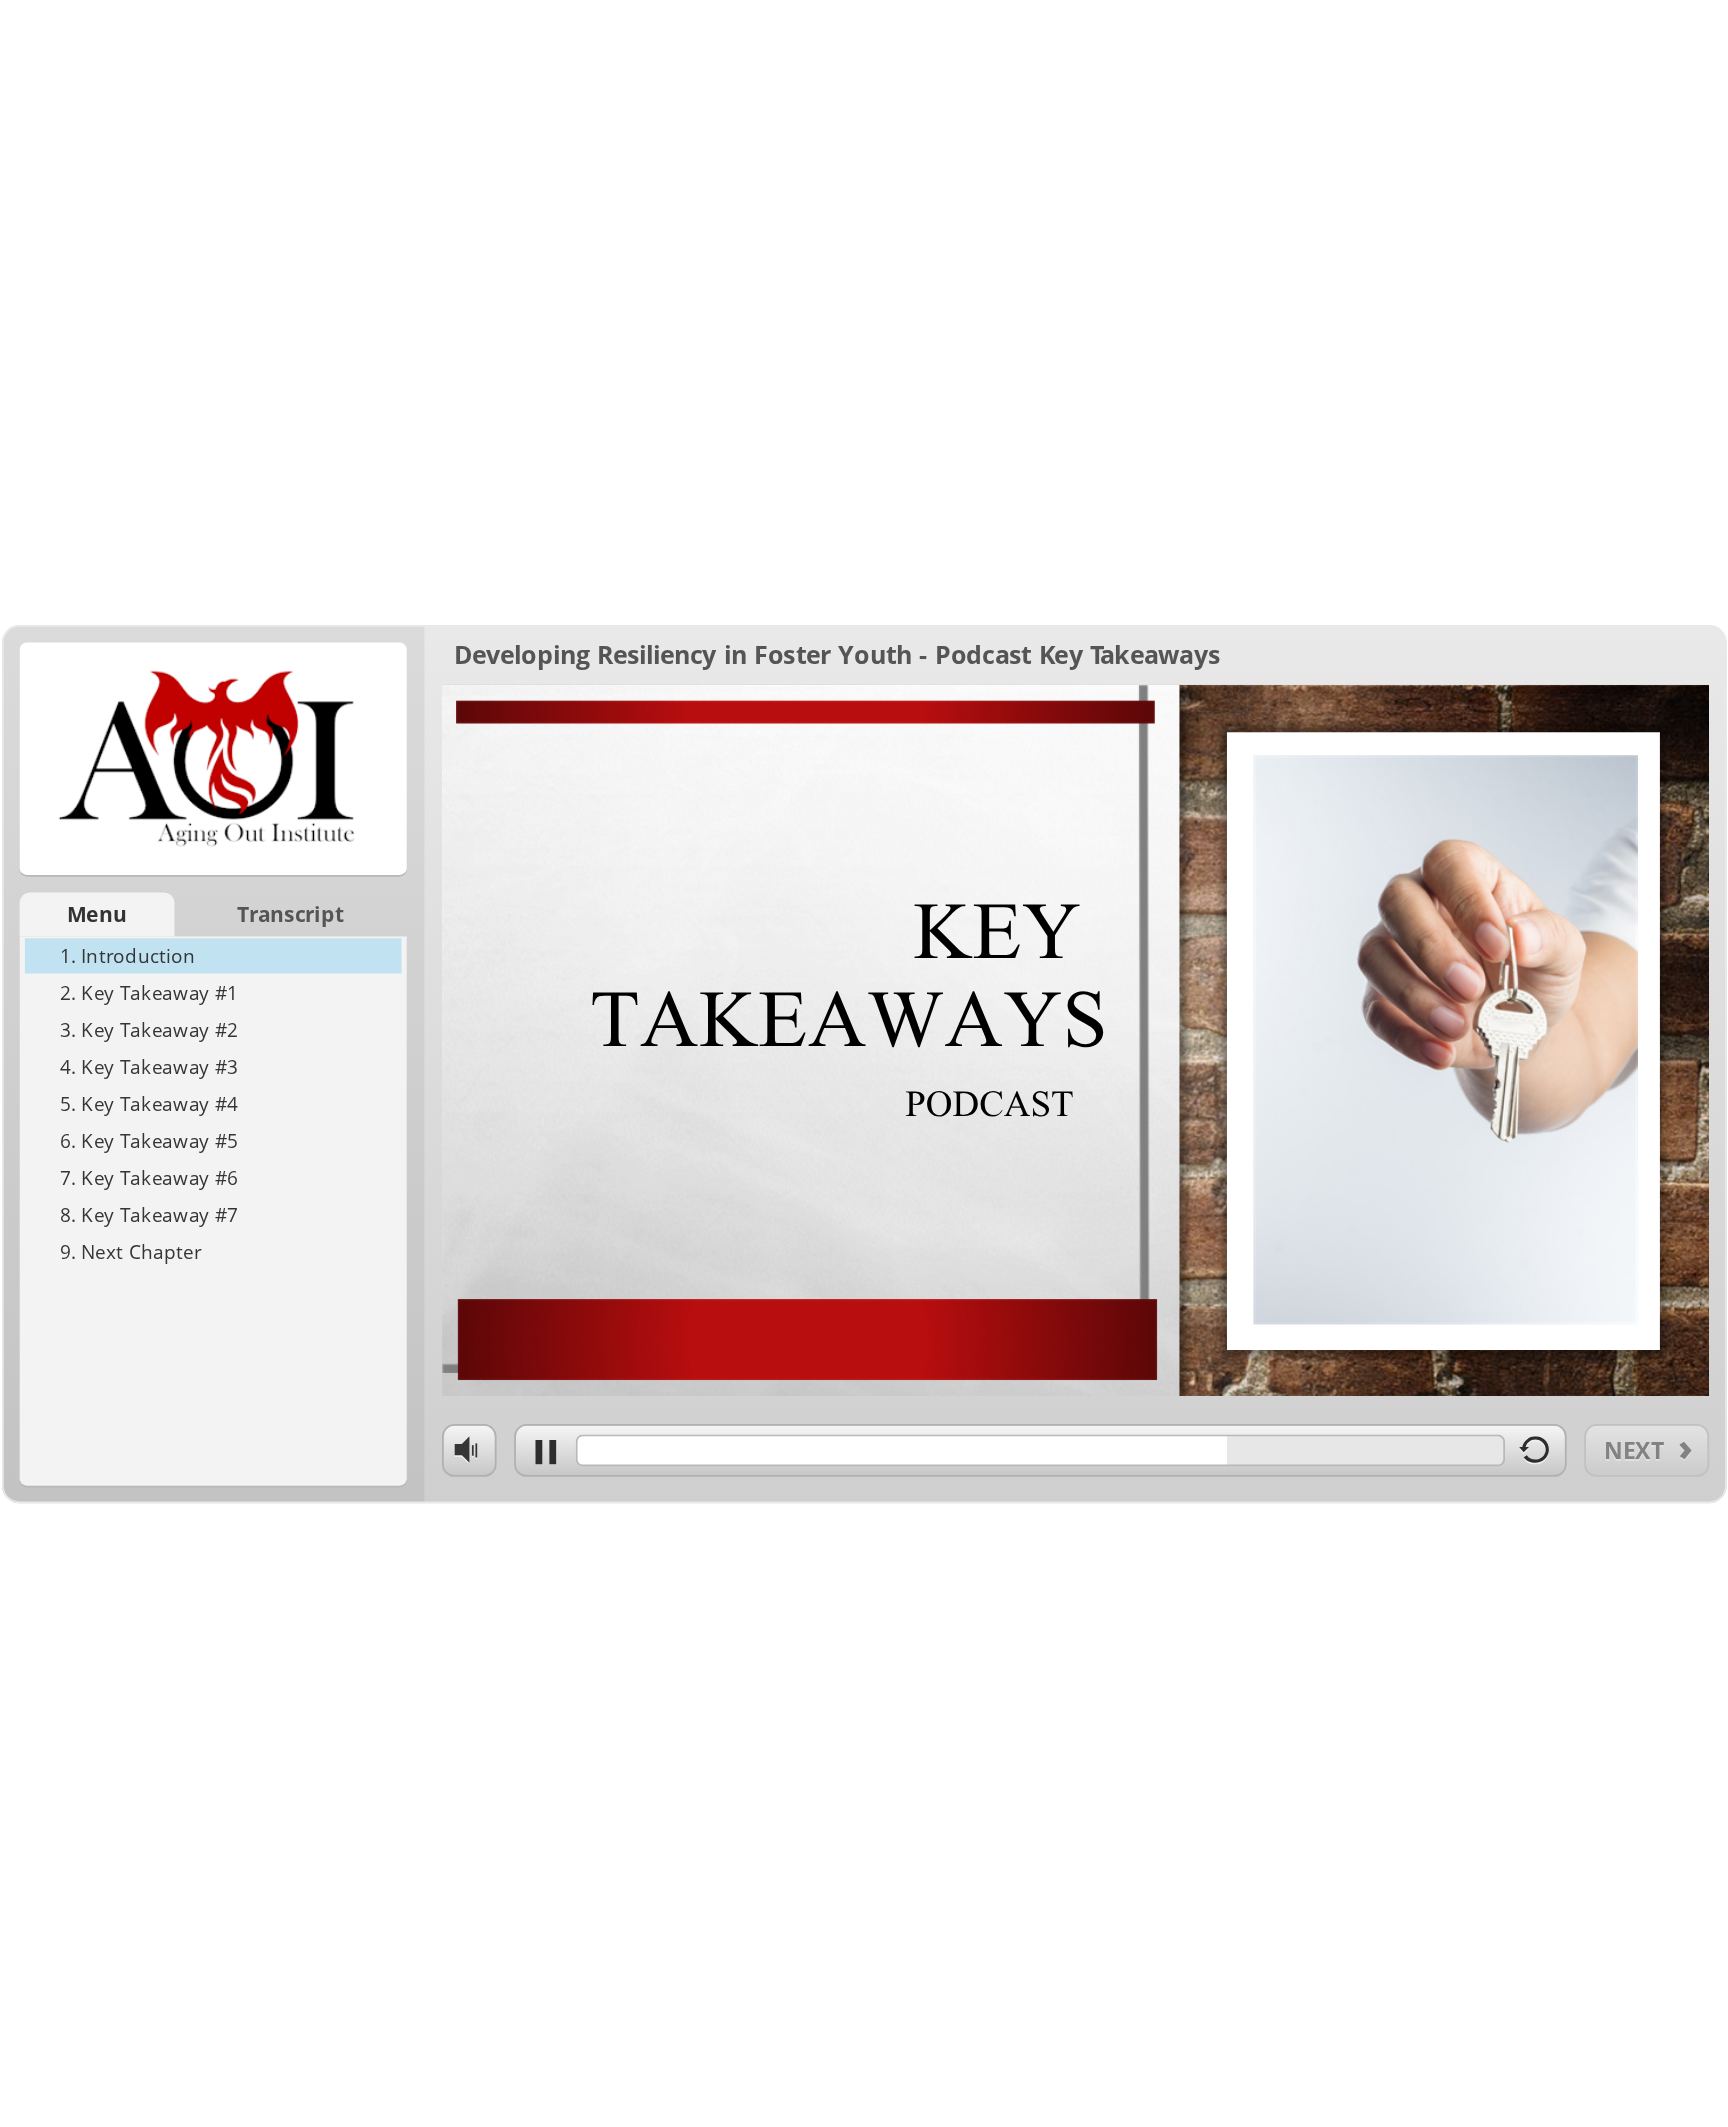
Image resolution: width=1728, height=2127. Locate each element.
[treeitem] (213, 956)
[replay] (1535, 1456)
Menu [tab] (97, 915)
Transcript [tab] (290, 915)
